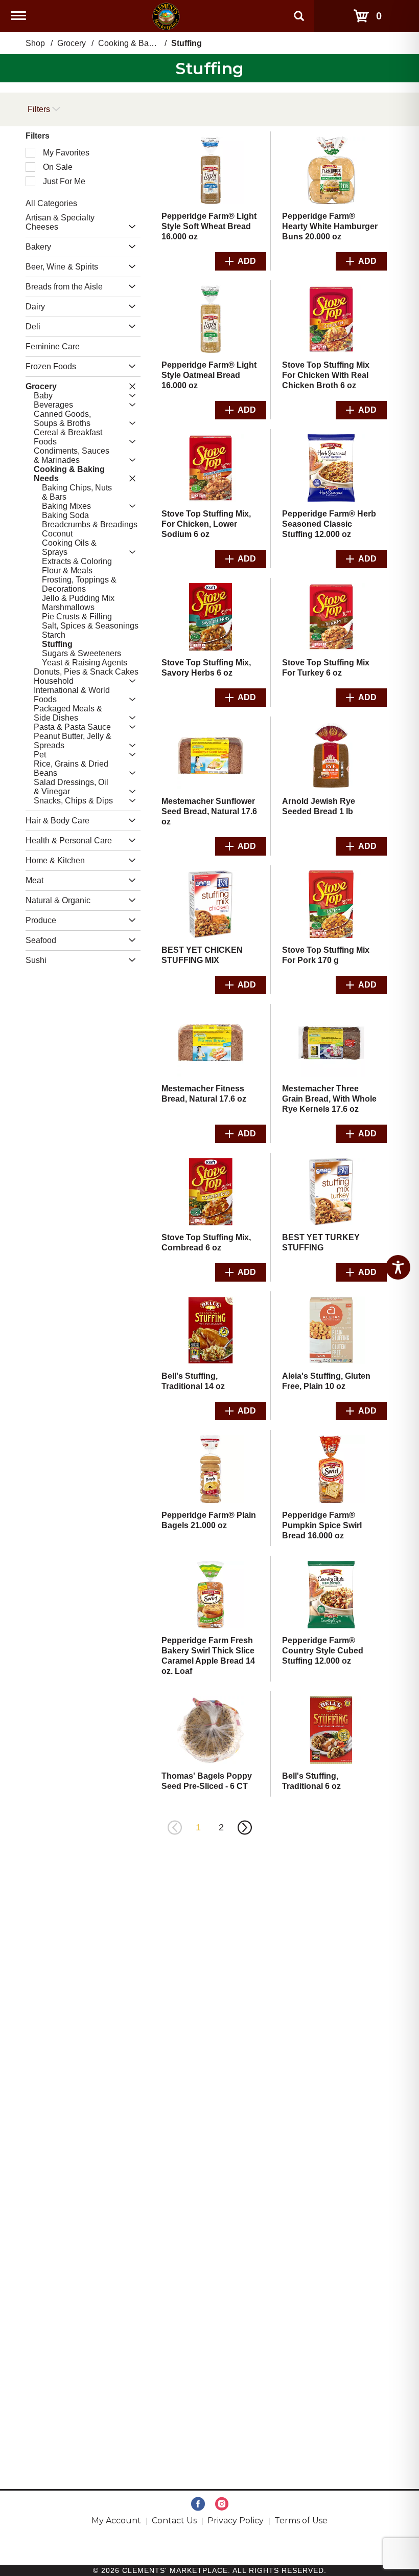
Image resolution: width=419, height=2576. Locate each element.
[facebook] (198, 2504)
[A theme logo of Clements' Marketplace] (166, 16)
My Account (116, 2521)
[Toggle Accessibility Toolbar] (398, 1267)
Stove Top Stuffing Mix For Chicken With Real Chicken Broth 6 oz (326, 375)
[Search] (299, 11)
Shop (35, 43)
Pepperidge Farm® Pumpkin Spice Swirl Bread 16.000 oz (322, 1525)
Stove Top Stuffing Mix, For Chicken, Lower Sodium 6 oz (206, 524)
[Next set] (244, 1828)
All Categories (51, 203)
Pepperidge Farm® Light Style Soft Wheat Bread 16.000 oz (209, 226)
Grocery (72, 43)
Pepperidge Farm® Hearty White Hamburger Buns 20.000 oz (330, 226)
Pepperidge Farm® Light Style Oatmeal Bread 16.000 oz (209, 375)
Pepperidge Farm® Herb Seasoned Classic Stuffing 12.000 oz (329, 524)
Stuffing (187, 43)
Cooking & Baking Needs (144, 43)
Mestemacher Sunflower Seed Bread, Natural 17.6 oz (209, 811)
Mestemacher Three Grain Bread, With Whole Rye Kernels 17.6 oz (329, 1099)
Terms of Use (301, 2521)
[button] (130, 227)
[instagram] (222, 2504)
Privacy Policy (236, 2521)
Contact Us (174, 2521)
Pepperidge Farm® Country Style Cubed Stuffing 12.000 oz (323, 1651)
